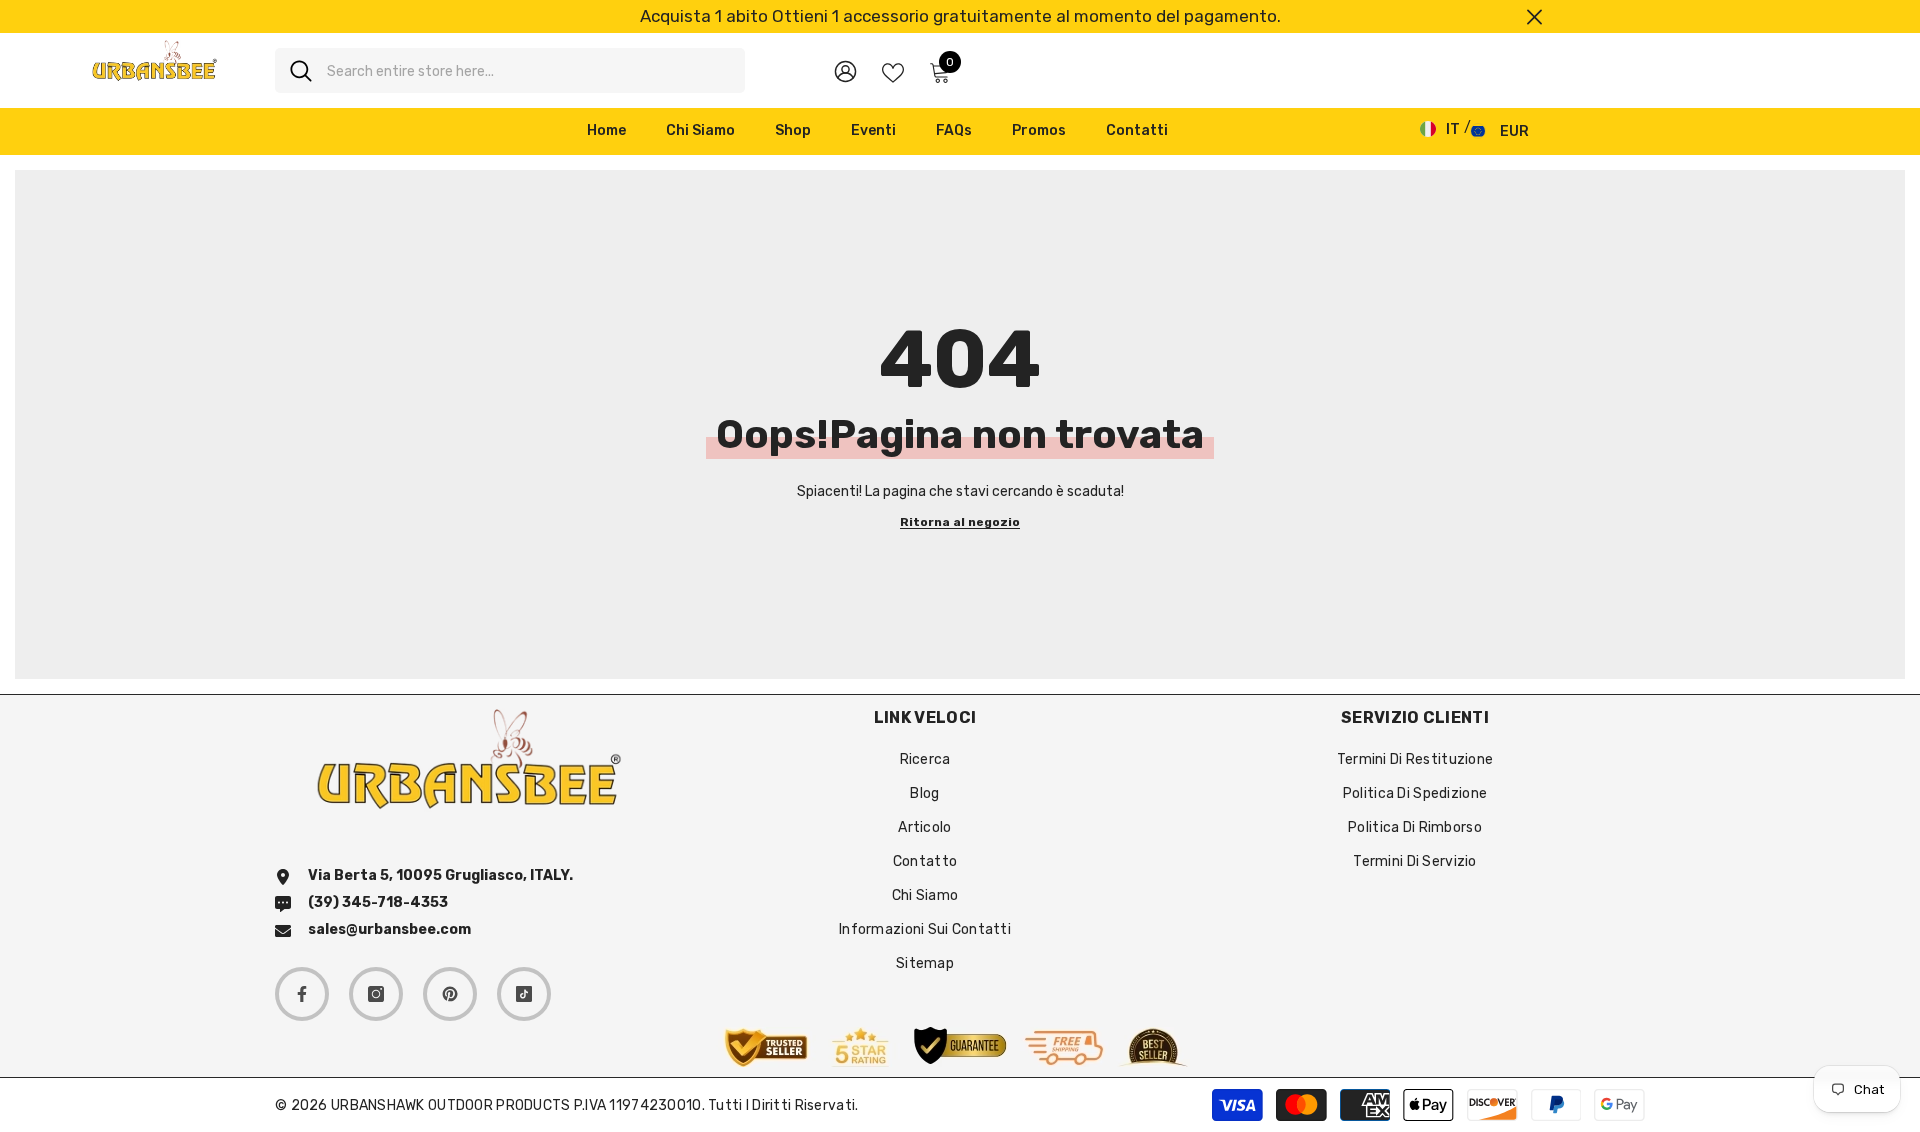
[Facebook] (302, 994)
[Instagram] (376, 994)
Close (1534, 16)
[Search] (510, 70)
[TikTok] (524, 994)
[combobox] (528, 70)
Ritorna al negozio (960, 522)
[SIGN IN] (845, 70)
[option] (960, 16)
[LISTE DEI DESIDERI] (893, 71)
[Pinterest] (450, 994)
